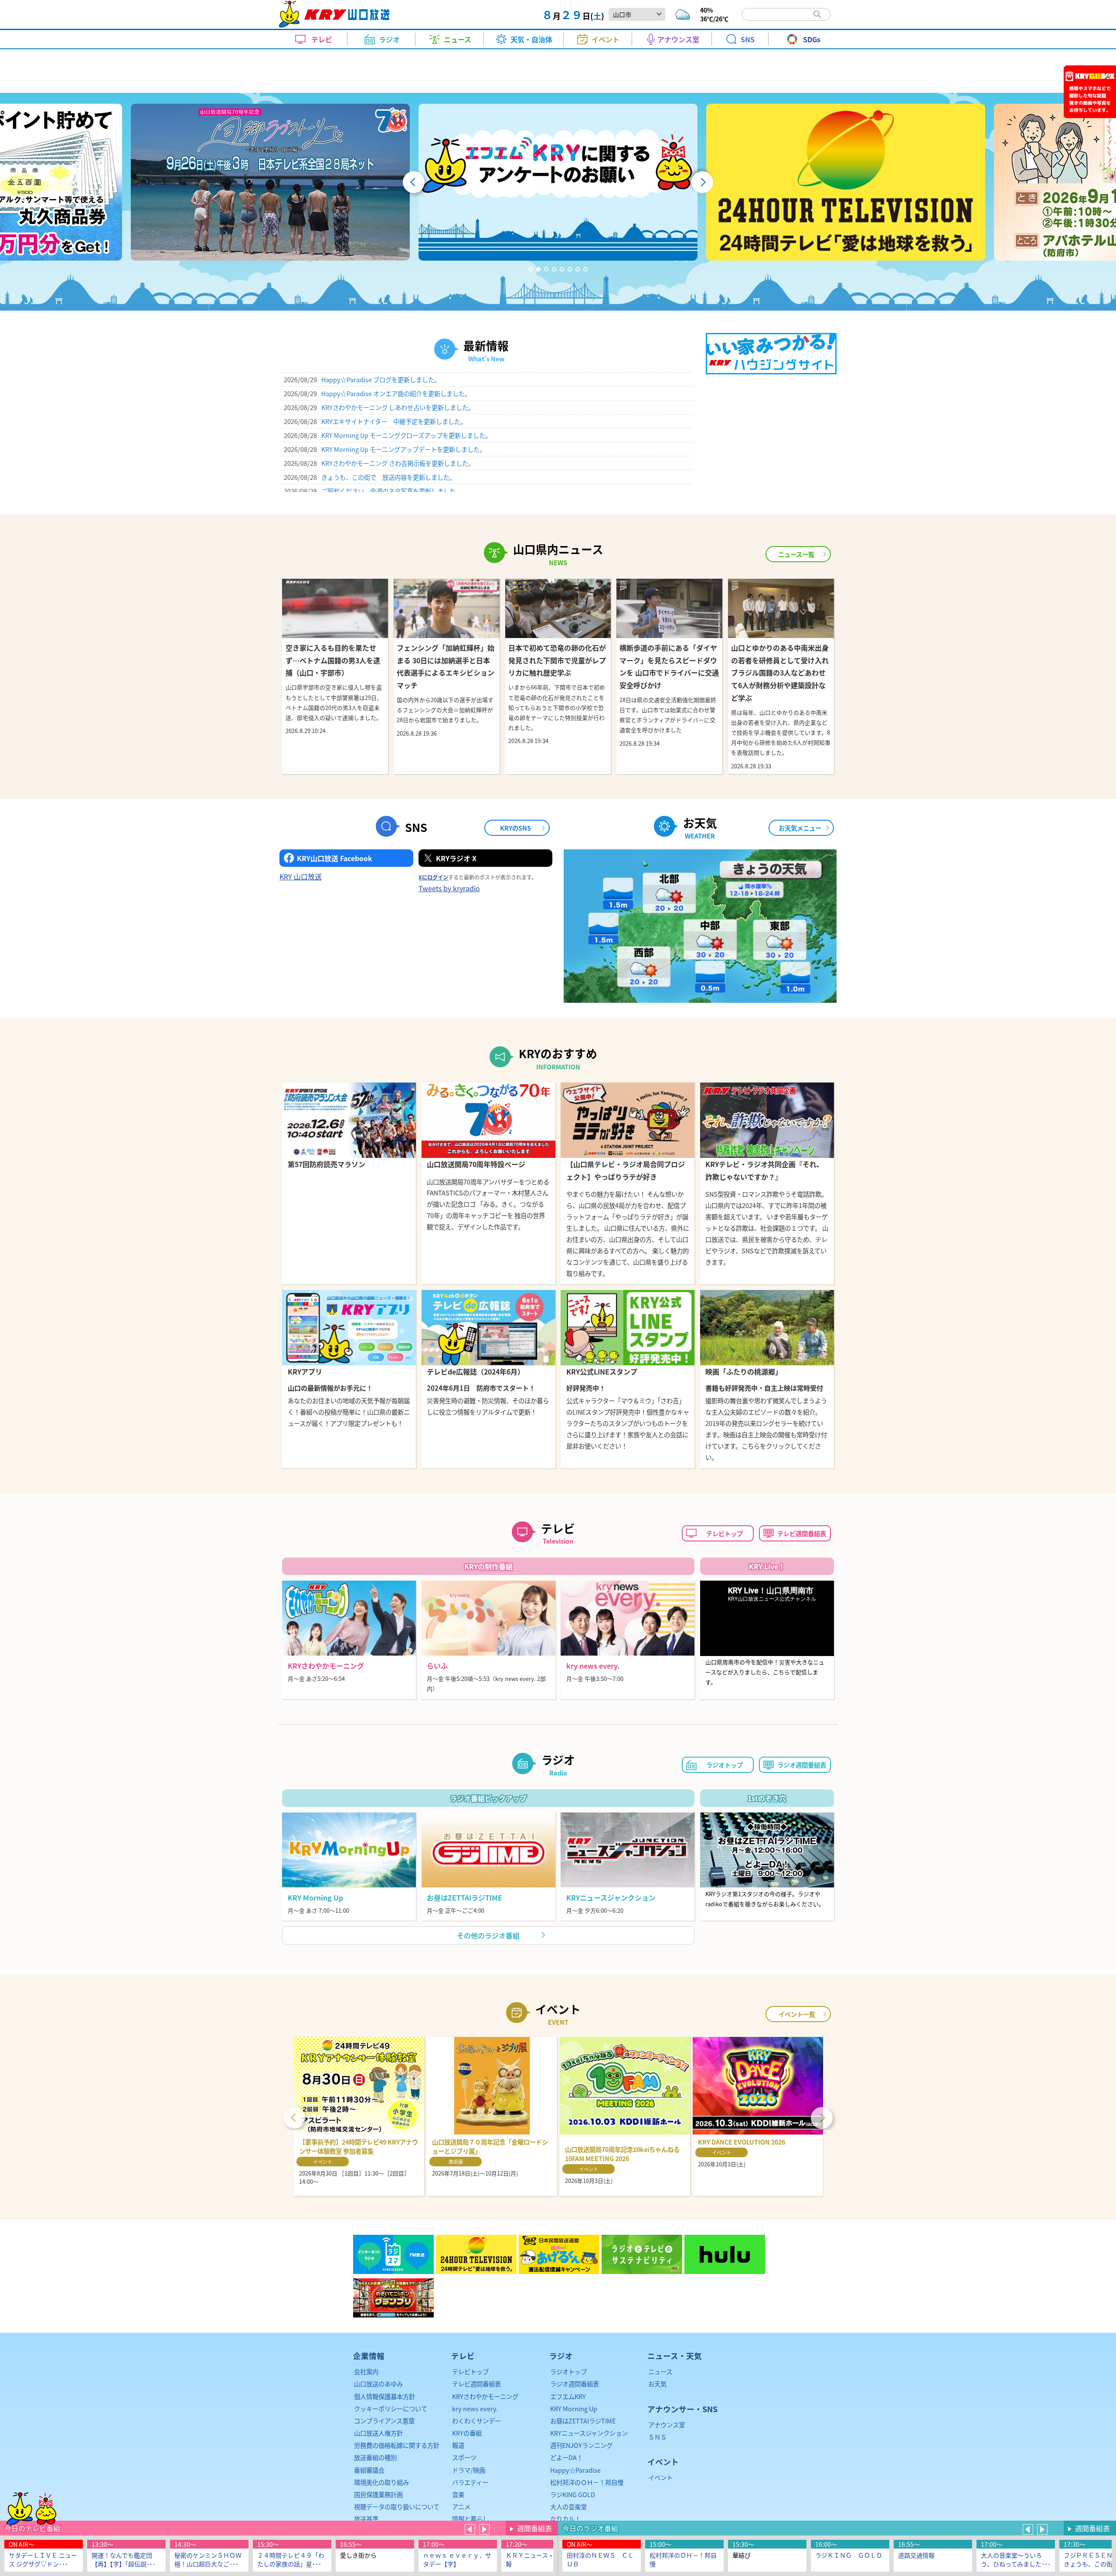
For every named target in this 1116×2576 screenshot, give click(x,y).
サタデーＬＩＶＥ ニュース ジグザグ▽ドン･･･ (43, 2559)
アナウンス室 (667, 2425)
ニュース (660, 2371)
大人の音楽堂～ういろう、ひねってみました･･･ (1016, 2559)
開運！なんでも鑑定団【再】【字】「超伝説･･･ (124, 2559)
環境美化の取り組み (381, 2482)
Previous (294, 2117)
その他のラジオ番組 (488, 1935)
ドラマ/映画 (469, 2470)
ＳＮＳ (657, 2437)
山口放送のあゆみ (378, 2384)
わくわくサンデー (476, 2421)
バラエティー (470, 2482)
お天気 (657, 2384)
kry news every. (475, 2408)
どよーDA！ (567, 2457)
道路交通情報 (916, 2555)
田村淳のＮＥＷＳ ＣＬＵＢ (600, 2559)
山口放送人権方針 (378, 2433)
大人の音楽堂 (568, 2506)
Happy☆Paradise (575, 2470)
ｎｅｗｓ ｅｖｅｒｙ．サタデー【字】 (457, 2559)
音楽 (458, 2494)
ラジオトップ (725, 1765)
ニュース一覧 (796, 554)
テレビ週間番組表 (802, 1533)
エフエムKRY (568, 2396)
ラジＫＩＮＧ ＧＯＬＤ (849, 2555)
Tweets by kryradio (449, 888)
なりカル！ (565, 2519)
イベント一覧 (797, 2014)
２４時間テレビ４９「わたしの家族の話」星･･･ (291, 2559)
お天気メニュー (800, 828)
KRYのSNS (515, 828)
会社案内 (366, 2371)
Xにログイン (433, 877)
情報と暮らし (470, 2519)
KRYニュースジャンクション (589, 2433)
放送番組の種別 (375, 2457)
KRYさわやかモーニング (485, 2396)
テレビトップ (725, 1533)
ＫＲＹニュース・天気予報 (539, 2559)
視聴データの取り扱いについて (397, 2506)
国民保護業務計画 (378, 2494)
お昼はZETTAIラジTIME (583, 2421)
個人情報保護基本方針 (384, 2396)
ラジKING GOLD (573, 2494)
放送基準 (366, 2519)
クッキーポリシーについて (391, 2408)
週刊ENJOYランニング (581, 2445)
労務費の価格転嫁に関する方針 (397, 2445)
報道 (458, 2445)
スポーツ (464, 2457)
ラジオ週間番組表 (802, 1765)
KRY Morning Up (574, 2408)
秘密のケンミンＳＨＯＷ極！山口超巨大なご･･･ (208, 2559)
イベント (660, 2477)
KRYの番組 (467, 2433)
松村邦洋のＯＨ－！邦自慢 (683, 2559)
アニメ (461, 2506)
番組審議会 (369, 2470)
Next (822, 2117)
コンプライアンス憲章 (384, 2421)
